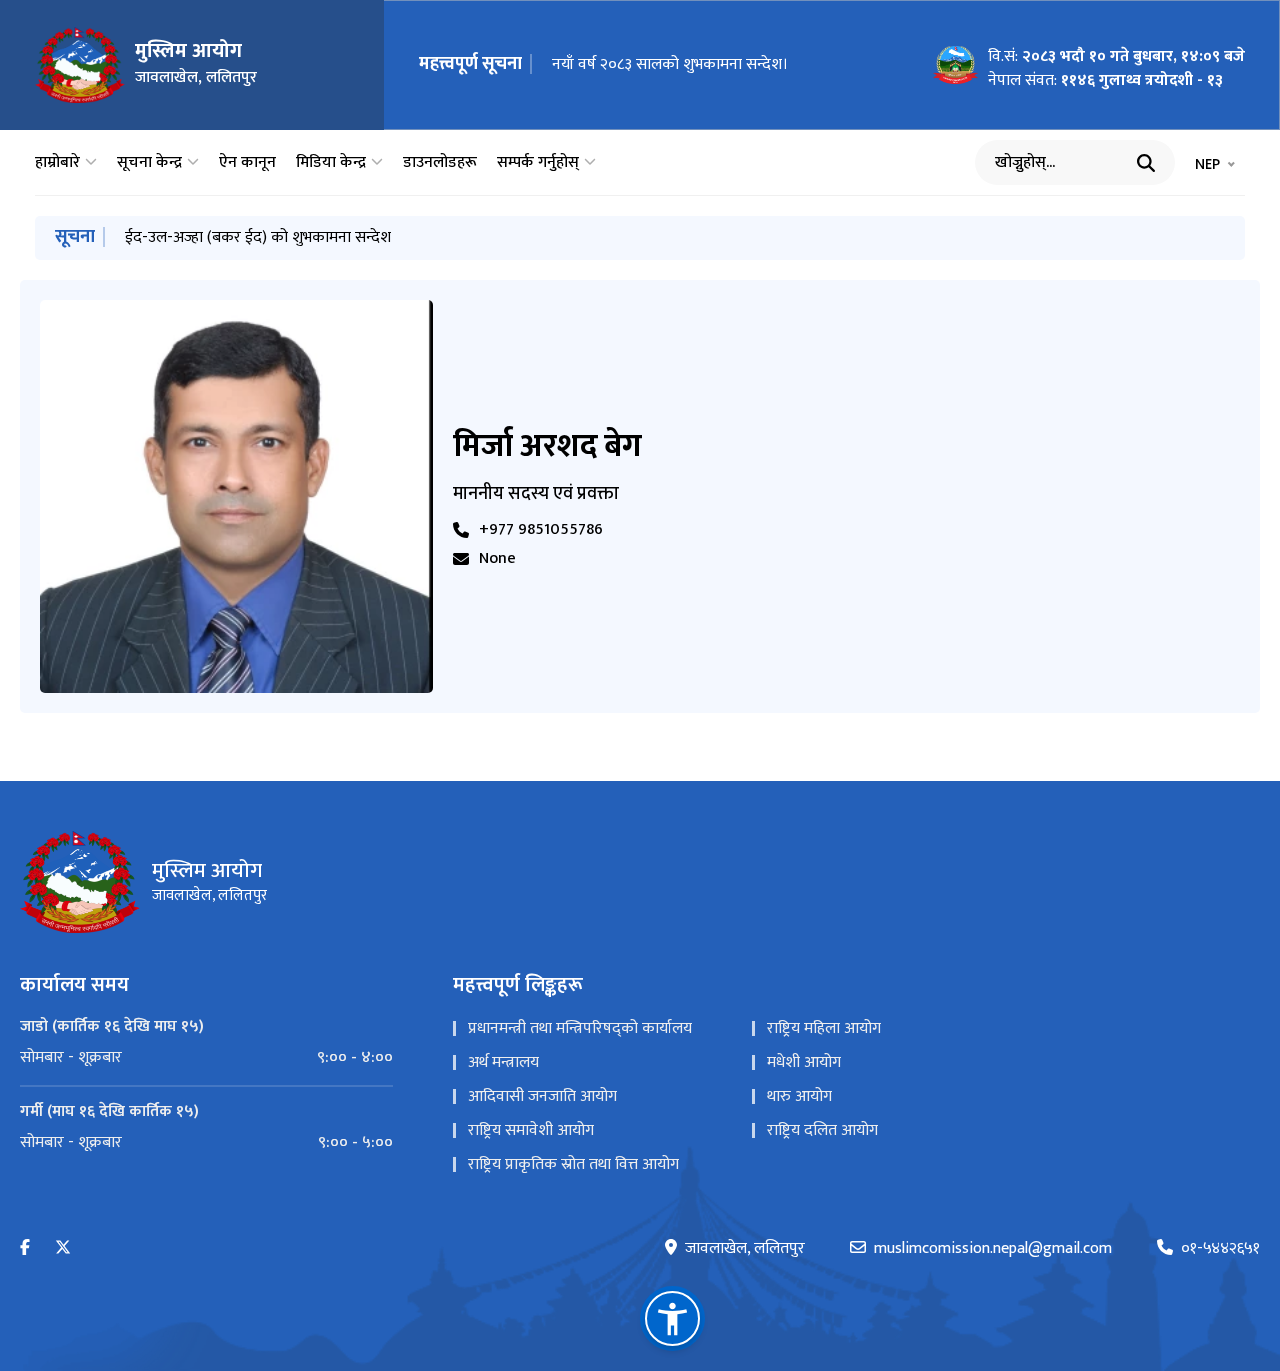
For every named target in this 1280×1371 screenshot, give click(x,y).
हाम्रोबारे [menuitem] (57, 163)
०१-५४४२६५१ (1220, 1249)
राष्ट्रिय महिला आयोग (824, 1028)
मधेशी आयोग (804, 1062)
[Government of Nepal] (80, 65)
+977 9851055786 (541, 530)
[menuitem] (206, 1058)
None (497, 559)
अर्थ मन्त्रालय (503, 1062)
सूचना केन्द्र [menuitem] (149, 163)
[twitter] (63, 1248)
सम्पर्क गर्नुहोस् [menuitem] (538, 163)
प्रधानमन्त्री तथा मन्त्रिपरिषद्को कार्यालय (580, 1028)
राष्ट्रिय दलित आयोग (822, 1130)
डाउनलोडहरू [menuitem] (440, 163)
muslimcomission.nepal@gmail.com (993, 1249)
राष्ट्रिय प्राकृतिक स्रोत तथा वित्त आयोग (573, 1164)
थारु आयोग (799, 1096)
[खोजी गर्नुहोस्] (1146, 163)
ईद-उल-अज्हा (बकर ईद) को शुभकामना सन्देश (258, 237)
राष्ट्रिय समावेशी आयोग (531, 1130)
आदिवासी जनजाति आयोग (542, 1096)
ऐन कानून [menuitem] (247, 163)
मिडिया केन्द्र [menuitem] (331, 163)
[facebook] (25, 1248)
